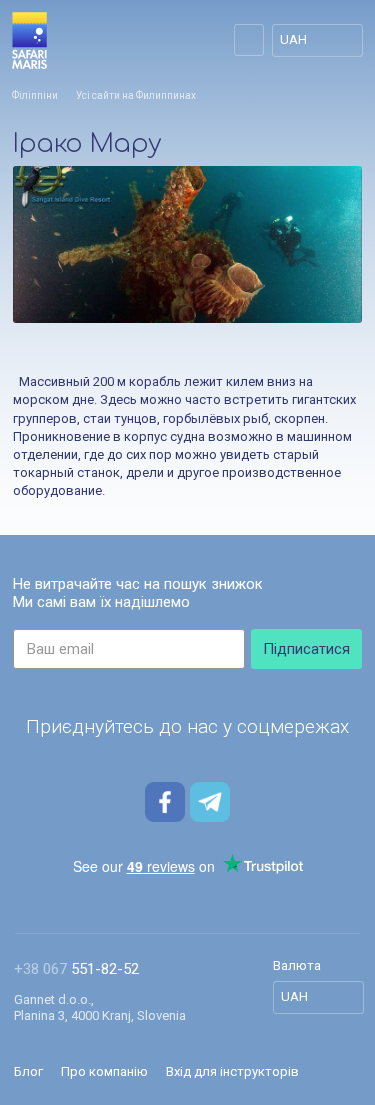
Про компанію (104, 1071)
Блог (28, 1071)
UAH (293, 39)
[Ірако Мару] (187, 244)
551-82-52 (76, 969)
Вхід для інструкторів (232, 1071)
